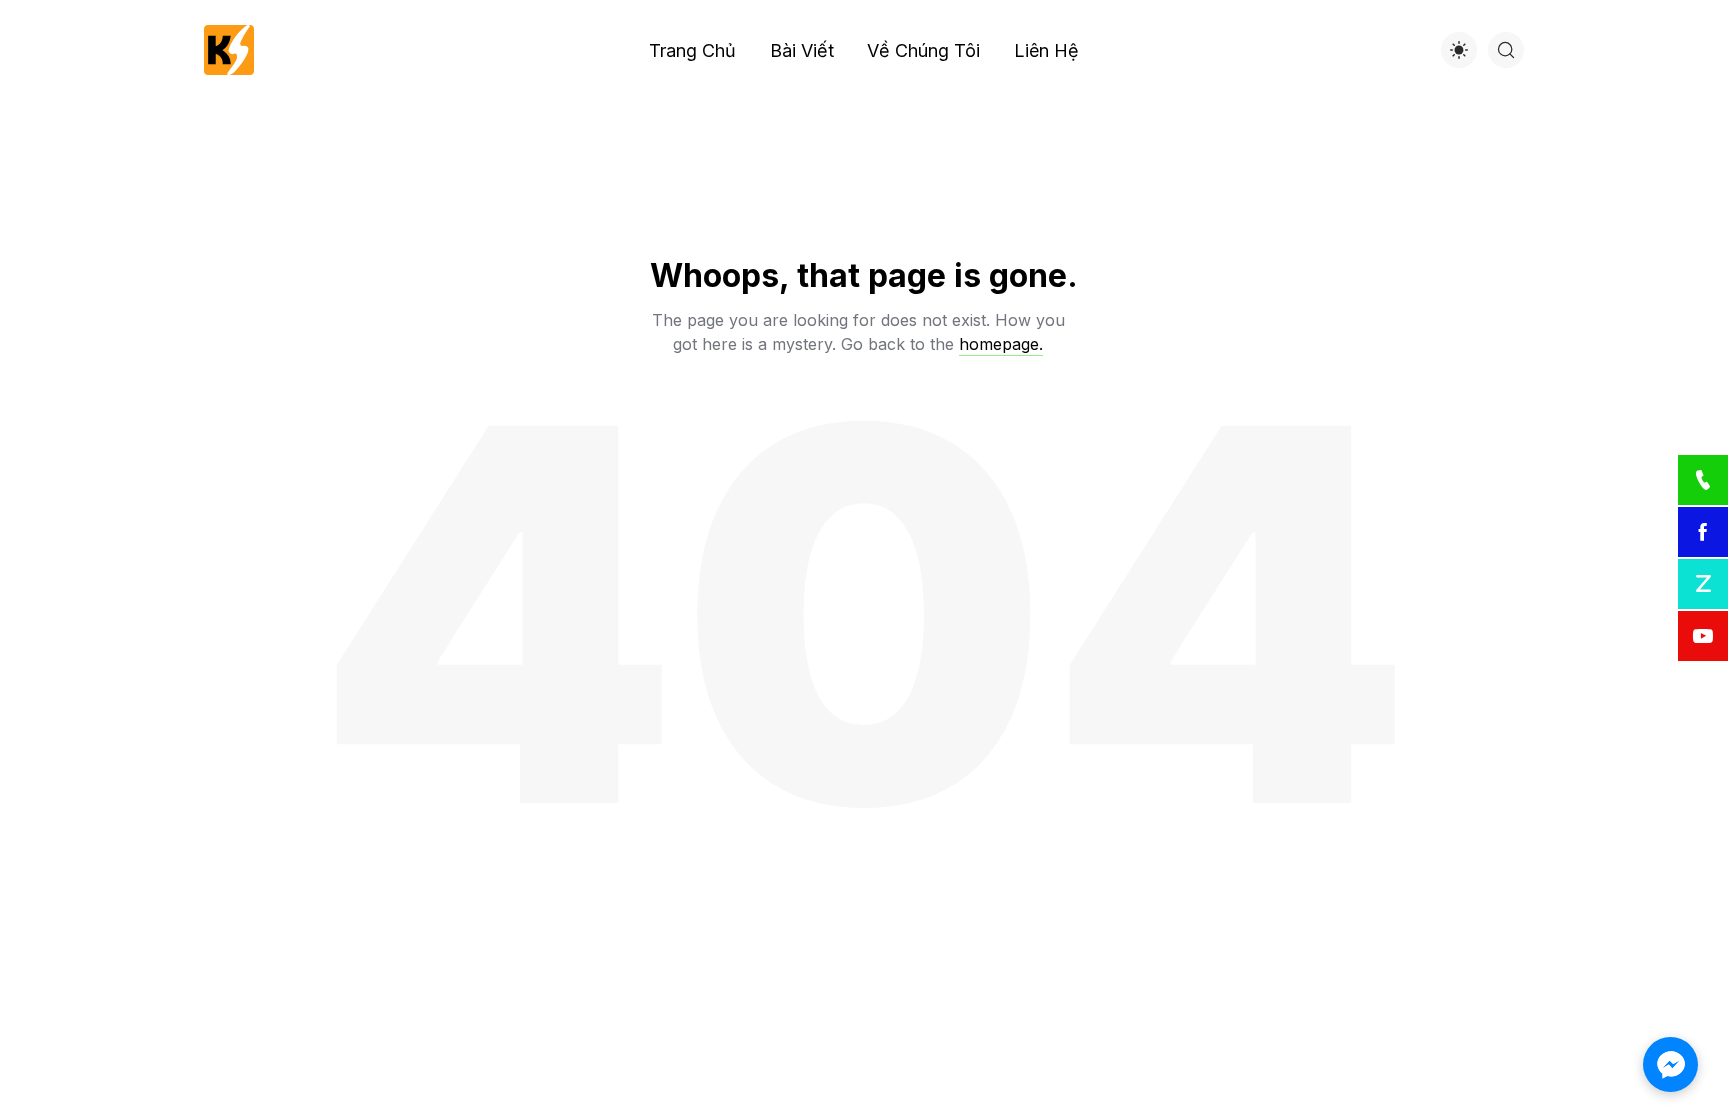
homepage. (1001, 344)
